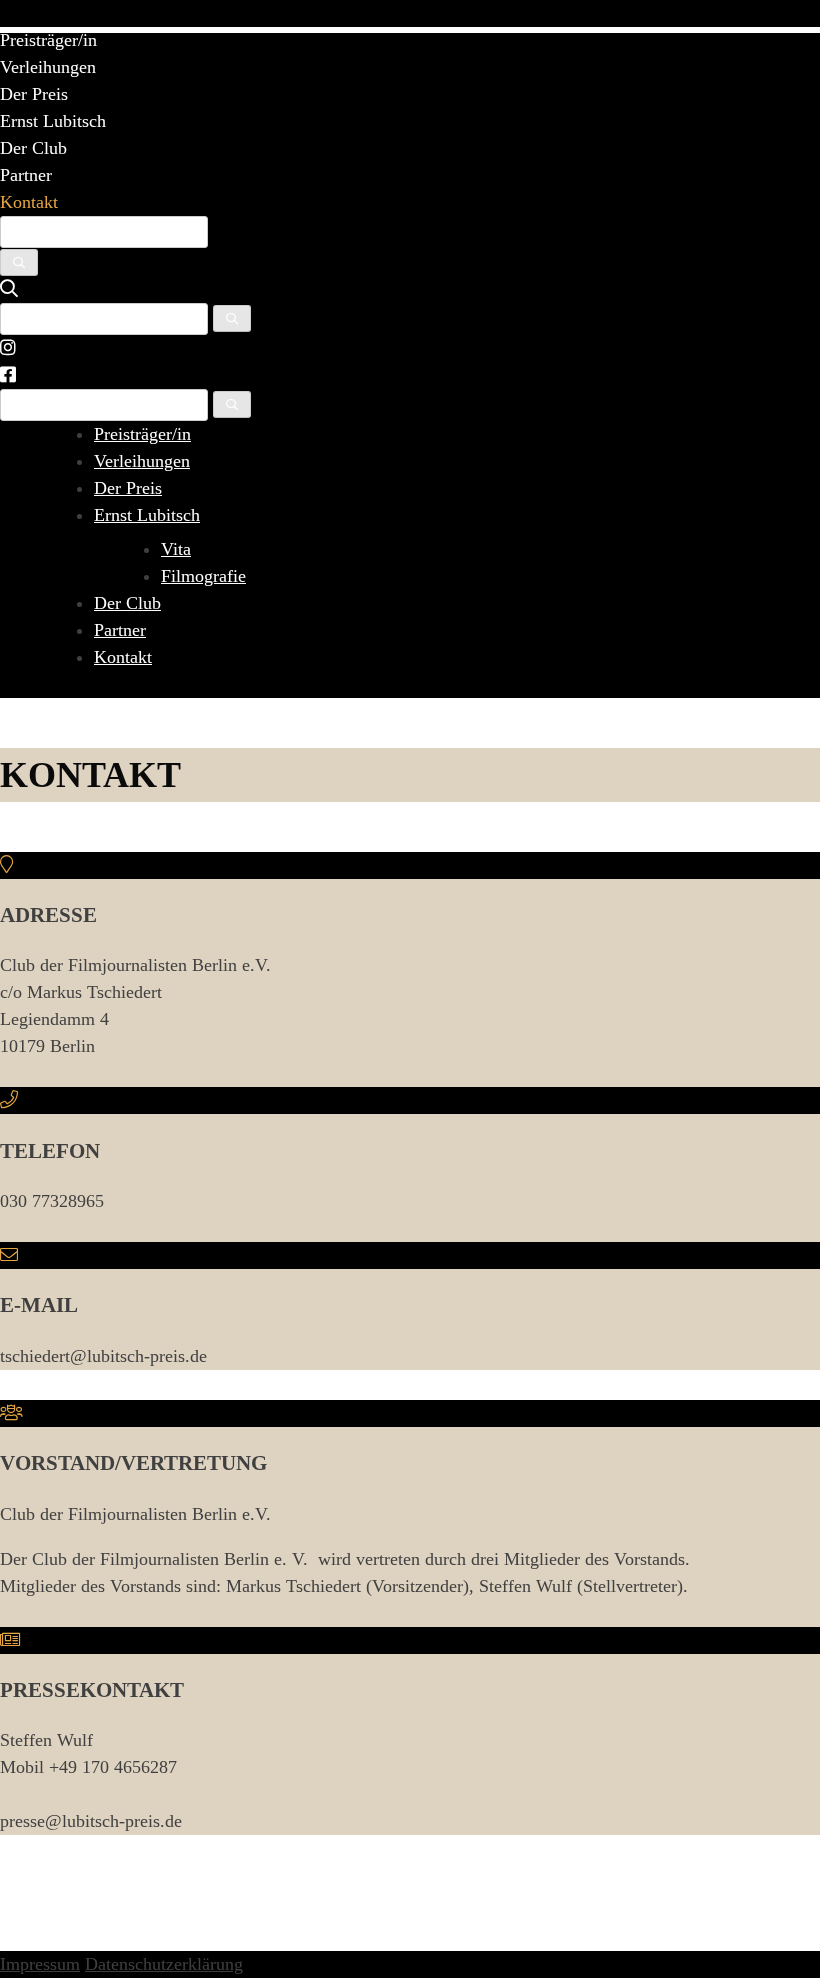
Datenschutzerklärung (164, 1964)
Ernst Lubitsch (53, 121)
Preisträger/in (48, 40)
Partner (26, 175)
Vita (176, 549)
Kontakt (29, 202)
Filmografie (203, 576)
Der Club (33, 148)
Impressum (40, 1964)
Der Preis (34, 94)
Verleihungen (48, 67)
